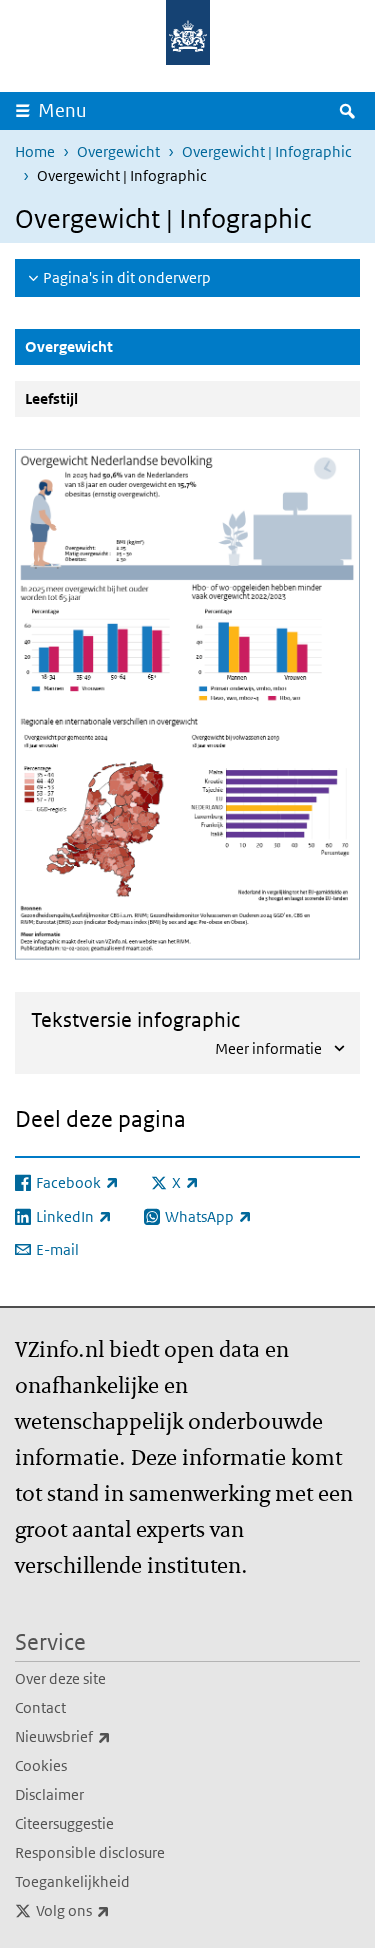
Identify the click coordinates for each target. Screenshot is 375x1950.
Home (35, 151)
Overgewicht (118, 151)
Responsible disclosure (90, 1852)
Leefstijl (51, 398)
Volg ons (117, 1910)
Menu (62, 110)
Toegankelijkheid (72, 1881)
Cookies (41, 1765)
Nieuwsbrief (107, 1736)
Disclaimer (49, 1794)
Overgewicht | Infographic (267, 151)
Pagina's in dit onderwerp (127, 277)
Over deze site (60, 1678)
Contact (40, 1707)
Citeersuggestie (64, 1823)
